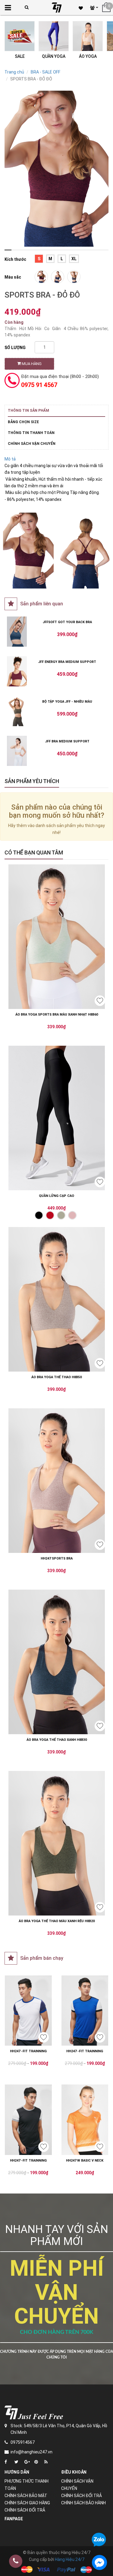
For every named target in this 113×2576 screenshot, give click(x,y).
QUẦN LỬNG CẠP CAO (56, 1196)
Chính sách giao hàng (27, 2503)
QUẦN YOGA (54, 56)
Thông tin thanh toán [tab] (31, 433)
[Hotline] (16, 2561)
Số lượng (15, 348)
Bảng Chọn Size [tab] (23, 422)
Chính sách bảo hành (83, 2503)
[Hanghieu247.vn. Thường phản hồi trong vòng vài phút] (99, 2562)
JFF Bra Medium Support (67, 741)
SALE (20, 56)
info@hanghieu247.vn (31, 2452)
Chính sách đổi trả (25, 2510)
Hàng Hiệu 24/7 (70, 2559)
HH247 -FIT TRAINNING (28, 2051)
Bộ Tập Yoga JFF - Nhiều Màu (67, 702)
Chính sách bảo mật (26, 2496)
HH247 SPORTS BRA (57, 1558)
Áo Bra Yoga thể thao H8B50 (56, 1377)
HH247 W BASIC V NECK (85, 2161)
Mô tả (10, 459)
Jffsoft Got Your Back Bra (67, 622)
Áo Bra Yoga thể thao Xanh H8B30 (57, 1740)
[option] (56, 169)
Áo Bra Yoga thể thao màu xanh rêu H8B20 (57, 1921)
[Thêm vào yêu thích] (100, 1001)
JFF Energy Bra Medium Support (67, 662)
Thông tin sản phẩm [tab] (28, 411)
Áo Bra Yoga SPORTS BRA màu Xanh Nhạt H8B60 (57, 1015)
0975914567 (23, 2442)
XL (74, 259)
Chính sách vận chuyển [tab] (32, 444)
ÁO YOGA (88, 56)
